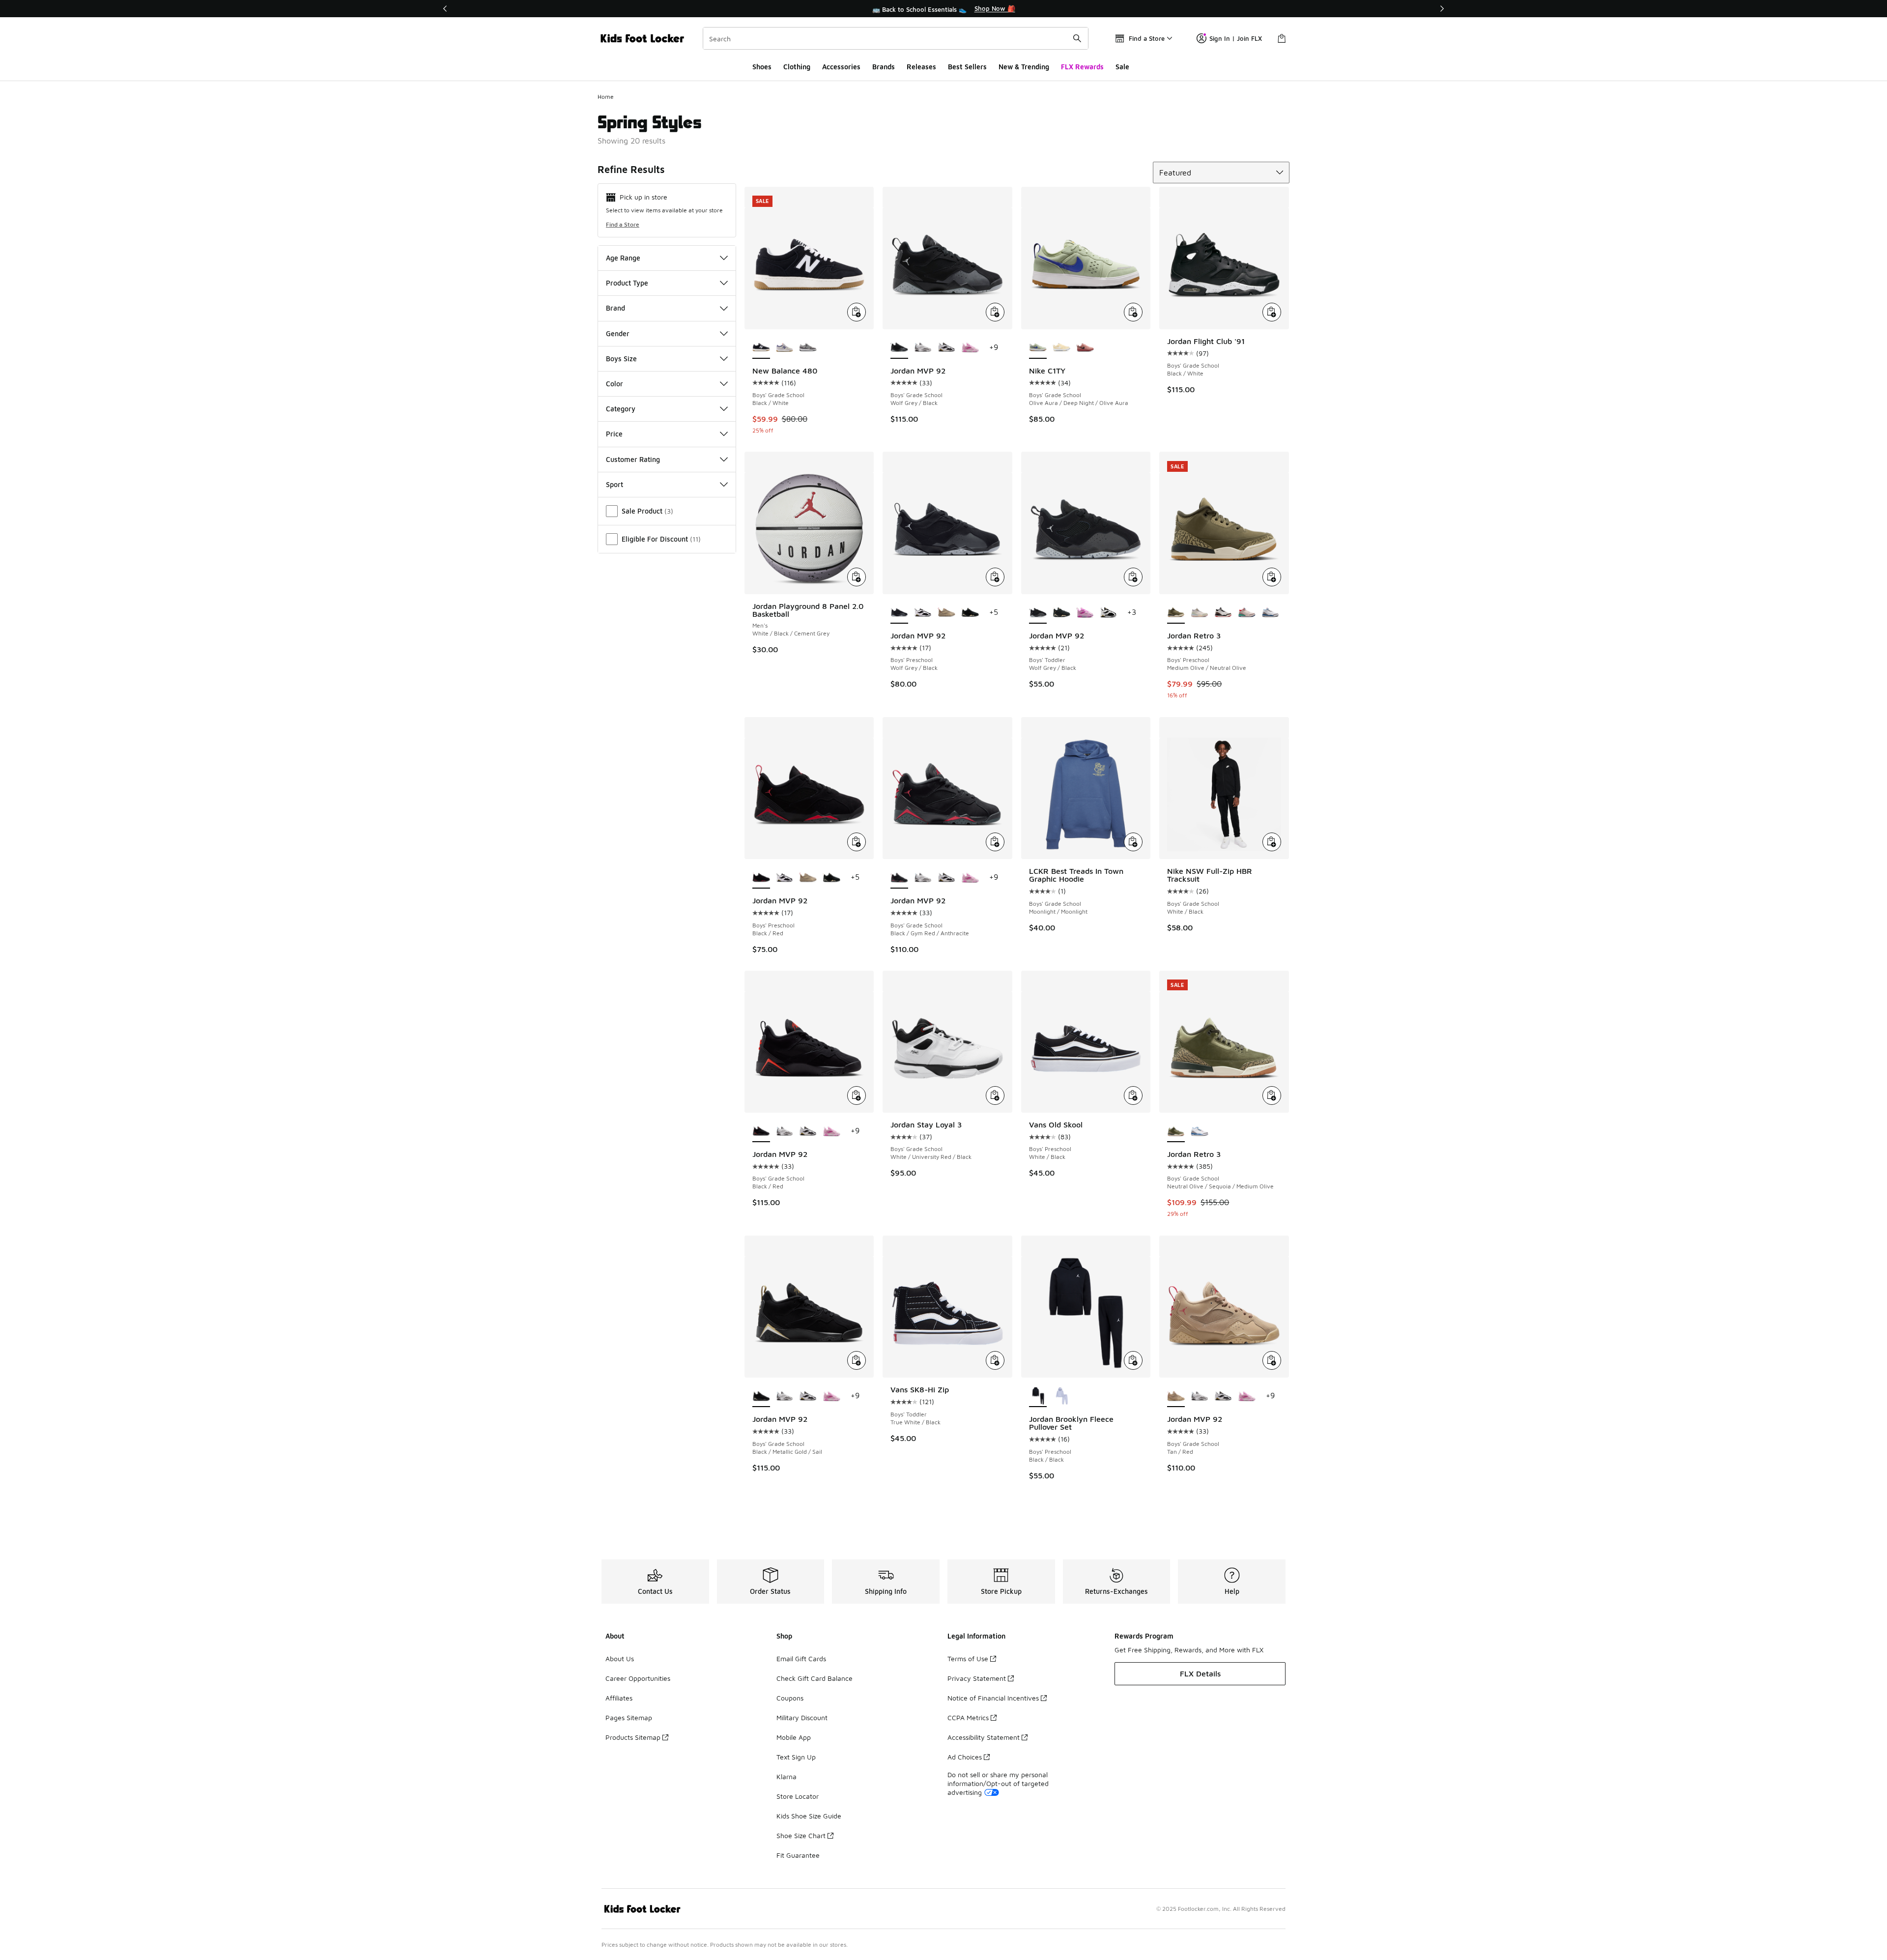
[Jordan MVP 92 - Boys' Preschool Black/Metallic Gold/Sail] (970, 613)
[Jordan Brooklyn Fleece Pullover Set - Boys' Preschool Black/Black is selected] (1038, 1396)
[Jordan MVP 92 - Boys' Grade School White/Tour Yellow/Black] (946, 348)
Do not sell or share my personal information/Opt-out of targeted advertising (998, 1783)
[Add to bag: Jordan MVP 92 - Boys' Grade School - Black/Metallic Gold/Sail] (857, 1360)
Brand (615, 308)
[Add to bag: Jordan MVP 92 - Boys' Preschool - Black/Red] (857, 842)
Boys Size (621, 359)
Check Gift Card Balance (815, 1678)
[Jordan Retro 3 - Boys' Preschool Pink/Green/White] (1200, 613)
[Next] (1442, 9)
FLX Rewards (1082, 67)
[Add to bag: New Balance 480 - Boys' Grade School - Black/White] (857, 312)
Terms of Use (968, 1658)
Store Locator (798, 1796)
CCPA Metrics (968, 1717)
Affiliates (619, 1698)
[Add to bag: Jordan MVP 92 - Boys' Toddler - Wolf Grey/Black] (1133, 577)
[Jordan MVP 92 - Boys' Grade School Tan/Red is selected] (1176, 1396)
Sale (1122, 67)
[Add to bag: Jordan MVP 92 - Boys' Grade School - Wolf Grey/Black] (995, 312)
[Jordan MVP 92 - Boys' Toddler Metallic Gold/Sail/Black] (1061, 613)
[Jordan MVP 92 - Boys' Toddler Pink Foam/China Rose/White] (1085, 613)
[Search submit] (1077, 38)
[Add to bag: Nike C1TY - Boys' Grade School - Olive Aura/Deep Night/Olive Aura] (1133, 312)
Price (614, 434)
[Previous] (445, 9)
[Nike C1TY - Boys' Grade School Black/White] (1061, 348)
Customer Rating (633, 459)
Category (621, 409)
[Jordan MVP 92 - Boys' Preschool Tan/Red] (946, 613)
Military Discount (802, 1717)
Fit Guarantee (798, 1855)
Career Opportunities (638, 1678)
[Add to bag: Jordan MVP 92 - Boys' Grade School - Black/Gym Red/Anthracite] (995, 842)
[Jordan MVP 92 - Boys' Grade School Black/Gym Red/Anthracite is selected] (899, 878)
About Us (620, 1658)
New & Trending (1024, 67)
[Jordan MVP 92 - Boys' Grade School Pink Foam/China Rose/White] (970, 348)
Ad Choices (965, 1757)
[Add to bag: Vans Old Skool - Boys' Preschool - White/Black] (1133, 1095)
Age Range (623, 258)
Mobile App (794, 1737)
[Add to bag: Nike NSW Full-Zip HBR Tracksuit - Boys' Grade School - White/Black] (1272, 842)
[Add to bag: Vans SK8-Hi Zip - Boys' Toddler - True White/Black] (995, 1360)
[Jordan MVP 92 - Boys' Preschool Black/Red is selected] (761, 878)
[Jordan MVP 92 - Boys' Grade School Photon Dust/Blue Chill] (923, 348)
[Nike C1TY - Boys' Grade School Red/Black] (1085, 348)
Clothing (797, 67)
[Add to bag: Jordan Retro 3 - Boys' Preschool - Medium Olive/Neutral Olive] (1272, 577)
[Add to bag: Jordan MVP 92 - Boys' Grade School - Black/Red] (857, 1095)
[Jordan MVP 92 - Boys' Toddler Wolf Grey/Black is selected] (1038, 613)
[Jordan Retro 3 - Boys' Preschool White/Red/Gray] (1270, 613)
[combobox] (896, 38)
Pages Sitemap (629, 1717)
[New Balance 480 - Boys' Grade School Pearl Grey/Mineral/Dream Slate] (785, 348)
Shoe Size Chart (801, 1835)
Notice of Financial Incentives (993, 1698)
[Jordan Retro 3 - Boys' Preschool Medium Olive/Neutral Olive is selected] (1176, 613)
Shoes (762, 67)
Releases (921, 67)
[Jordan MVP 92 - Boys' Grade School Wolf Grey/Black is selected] (899, 348)
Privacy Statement (977, 1678)
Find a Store (623, 224)
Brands (884, 67)
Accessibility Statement (984, 1737)
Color (615, 384)
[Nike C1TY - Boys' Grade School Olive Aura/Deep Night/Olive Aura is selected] (1038, 348)
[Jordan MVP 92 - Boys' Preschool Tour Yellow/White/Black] (923, 613)
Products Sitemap (633, 1737)
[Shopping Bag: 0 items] (1282, 38)
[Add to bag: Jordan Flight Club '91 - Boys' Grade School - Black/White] (1272, 312)
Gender (618, 333)
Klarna (786, 1776)
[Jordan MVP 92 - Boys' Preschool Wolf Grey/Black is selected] (899, 613)
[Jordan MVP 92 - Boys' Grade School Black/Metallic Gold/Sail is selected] (761, 1396)
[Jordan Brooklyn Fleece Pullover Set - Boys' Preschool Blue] (1061, 1396)
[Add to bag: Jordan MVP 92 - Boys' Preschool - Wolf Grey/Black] (995, 577)
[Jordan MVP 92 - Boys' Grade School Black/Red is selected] (761, 1131)
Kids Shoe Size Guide (809, 1816)
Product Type (627, 283)
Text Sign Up (796, 1757)
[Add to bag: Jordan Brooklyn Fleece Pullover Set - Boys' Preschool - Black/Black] (1133, 1360)
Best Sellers (967, 67)
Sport (615, 484)
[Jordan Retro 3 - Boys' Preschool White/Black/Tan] (1223, 613)
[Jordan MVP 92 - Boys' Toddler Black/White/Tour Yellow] (1109, 613)
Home (606, 97)
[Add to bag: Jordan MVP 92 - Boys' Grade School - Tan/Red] (1272, 1360)
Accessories (841, 67)
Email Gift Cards (801, 1658)
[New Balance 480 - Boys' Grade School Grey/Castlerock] (808, 348)
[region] (943, 9)
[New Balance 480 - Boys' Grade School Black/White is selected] (761, 348)
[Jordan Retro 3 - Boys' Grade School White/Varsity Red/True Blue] (1200, 1131)
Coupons (790, 1698)
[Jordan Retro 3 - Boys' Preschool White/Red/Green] (1247, 613)
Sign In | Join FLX (1236, 38)
